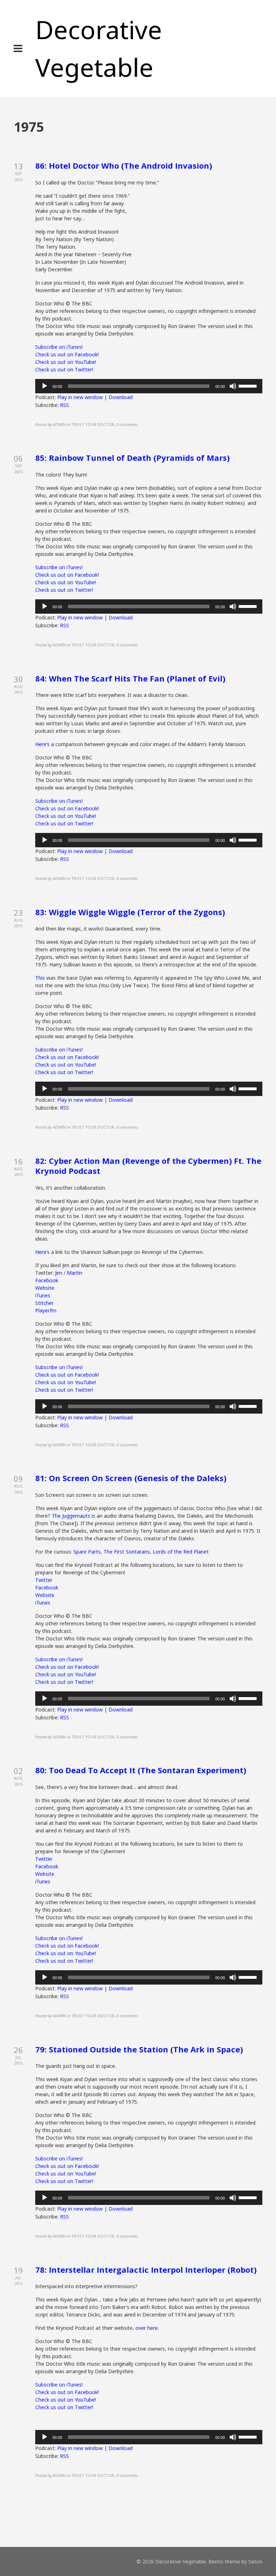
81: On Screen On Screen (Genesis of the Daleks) (131, 1478)
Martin (75, 1273)
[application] (149, 386)
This (40, 978)
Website (45, 1288)
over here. (146, 2328)
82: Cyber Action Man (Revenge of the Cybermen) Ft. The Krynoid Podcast (148, 1166)
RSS (65, 405)
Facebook (47, 1280)
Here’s (43, 744)
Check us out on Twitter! (64, 369)
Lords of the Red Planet (181, 1552)
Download (121, 397)
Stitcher (44, 1303)
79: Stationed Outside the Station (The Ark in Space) (139, 2049)
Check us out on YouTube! (66, 362)
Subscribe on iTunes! (59, 347)
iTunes (43, 1295)
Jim (59, 1273)
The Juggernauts (71, 1516)
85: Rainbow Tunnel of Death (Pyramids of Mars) (132, 458)
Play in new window (80, 397)
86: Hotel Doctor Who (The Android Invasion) (124, 165)
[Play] (45, 386)
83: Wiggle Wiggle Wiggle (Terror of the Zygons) (130, 912)
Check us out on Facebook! (67, 354)
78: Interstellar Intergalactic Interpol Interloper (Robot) (146, 2270)
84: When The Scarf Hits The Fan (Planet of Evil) (130, 678)
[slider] (249, 385)
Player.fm (46, 1310)
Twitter (44, 1580)
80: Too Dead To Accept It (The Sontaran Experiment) (141, 1770)
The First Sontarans (127, 1552)
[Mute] (233, 386)
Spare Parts (87, 1552)
